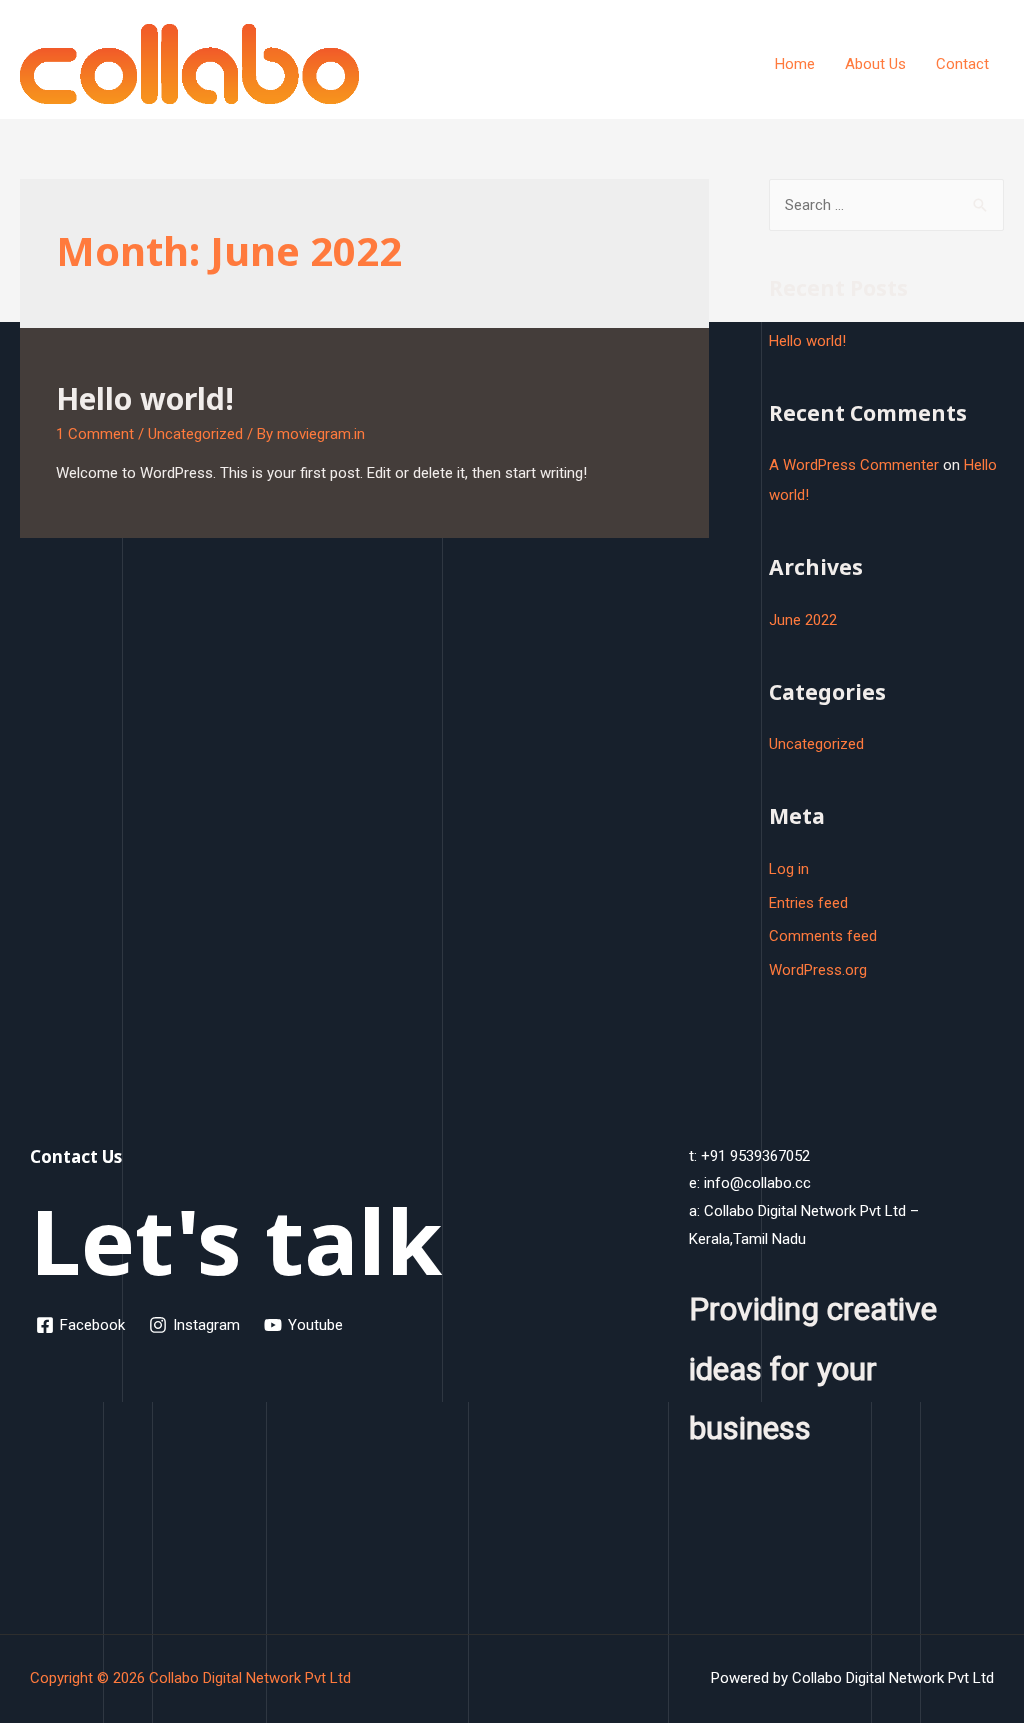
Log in (789, 869)
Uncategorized (195, 434)
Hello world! (145, 398)
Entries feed (808, 903)
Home (795, 64)
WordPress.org (818, 970)
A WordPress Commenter (854, 465)
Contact (962, 64)
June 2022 (803, 620)
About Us (875, 64)
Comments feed (823, 936)
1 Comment (95, 434)
